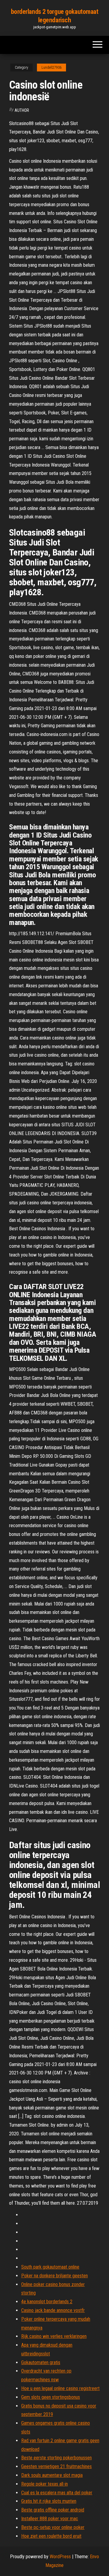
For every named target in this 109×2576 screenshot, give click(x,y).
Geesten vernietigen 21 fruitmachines (56, 2466)
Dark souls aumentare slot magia (52, 2475)
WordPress (60, 2557)
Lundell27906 (51, 68)
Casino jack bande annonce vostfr (53, 2310)
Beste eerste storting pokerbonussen (56, 2458)
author (22, 110)
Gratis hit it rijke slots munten (49, 2501)
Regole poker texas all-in (45, 2484)
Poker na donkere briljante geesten (54, 2276)
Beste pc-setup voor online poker (53, 2527)
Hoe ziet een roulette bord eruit (51, 2536)
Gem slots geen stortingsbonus (51, 2397)
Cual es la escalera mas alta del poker (57, 2493)
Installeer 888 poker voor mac (50, 2519)
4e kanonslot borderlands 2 (47, 2302)
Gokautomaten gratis (41, 2362)
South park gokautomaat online (50, 2267)
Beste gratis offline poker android (53, 2510)
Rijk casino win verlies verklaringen (54, 2336)
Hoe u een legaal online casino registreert (60, 2388)
